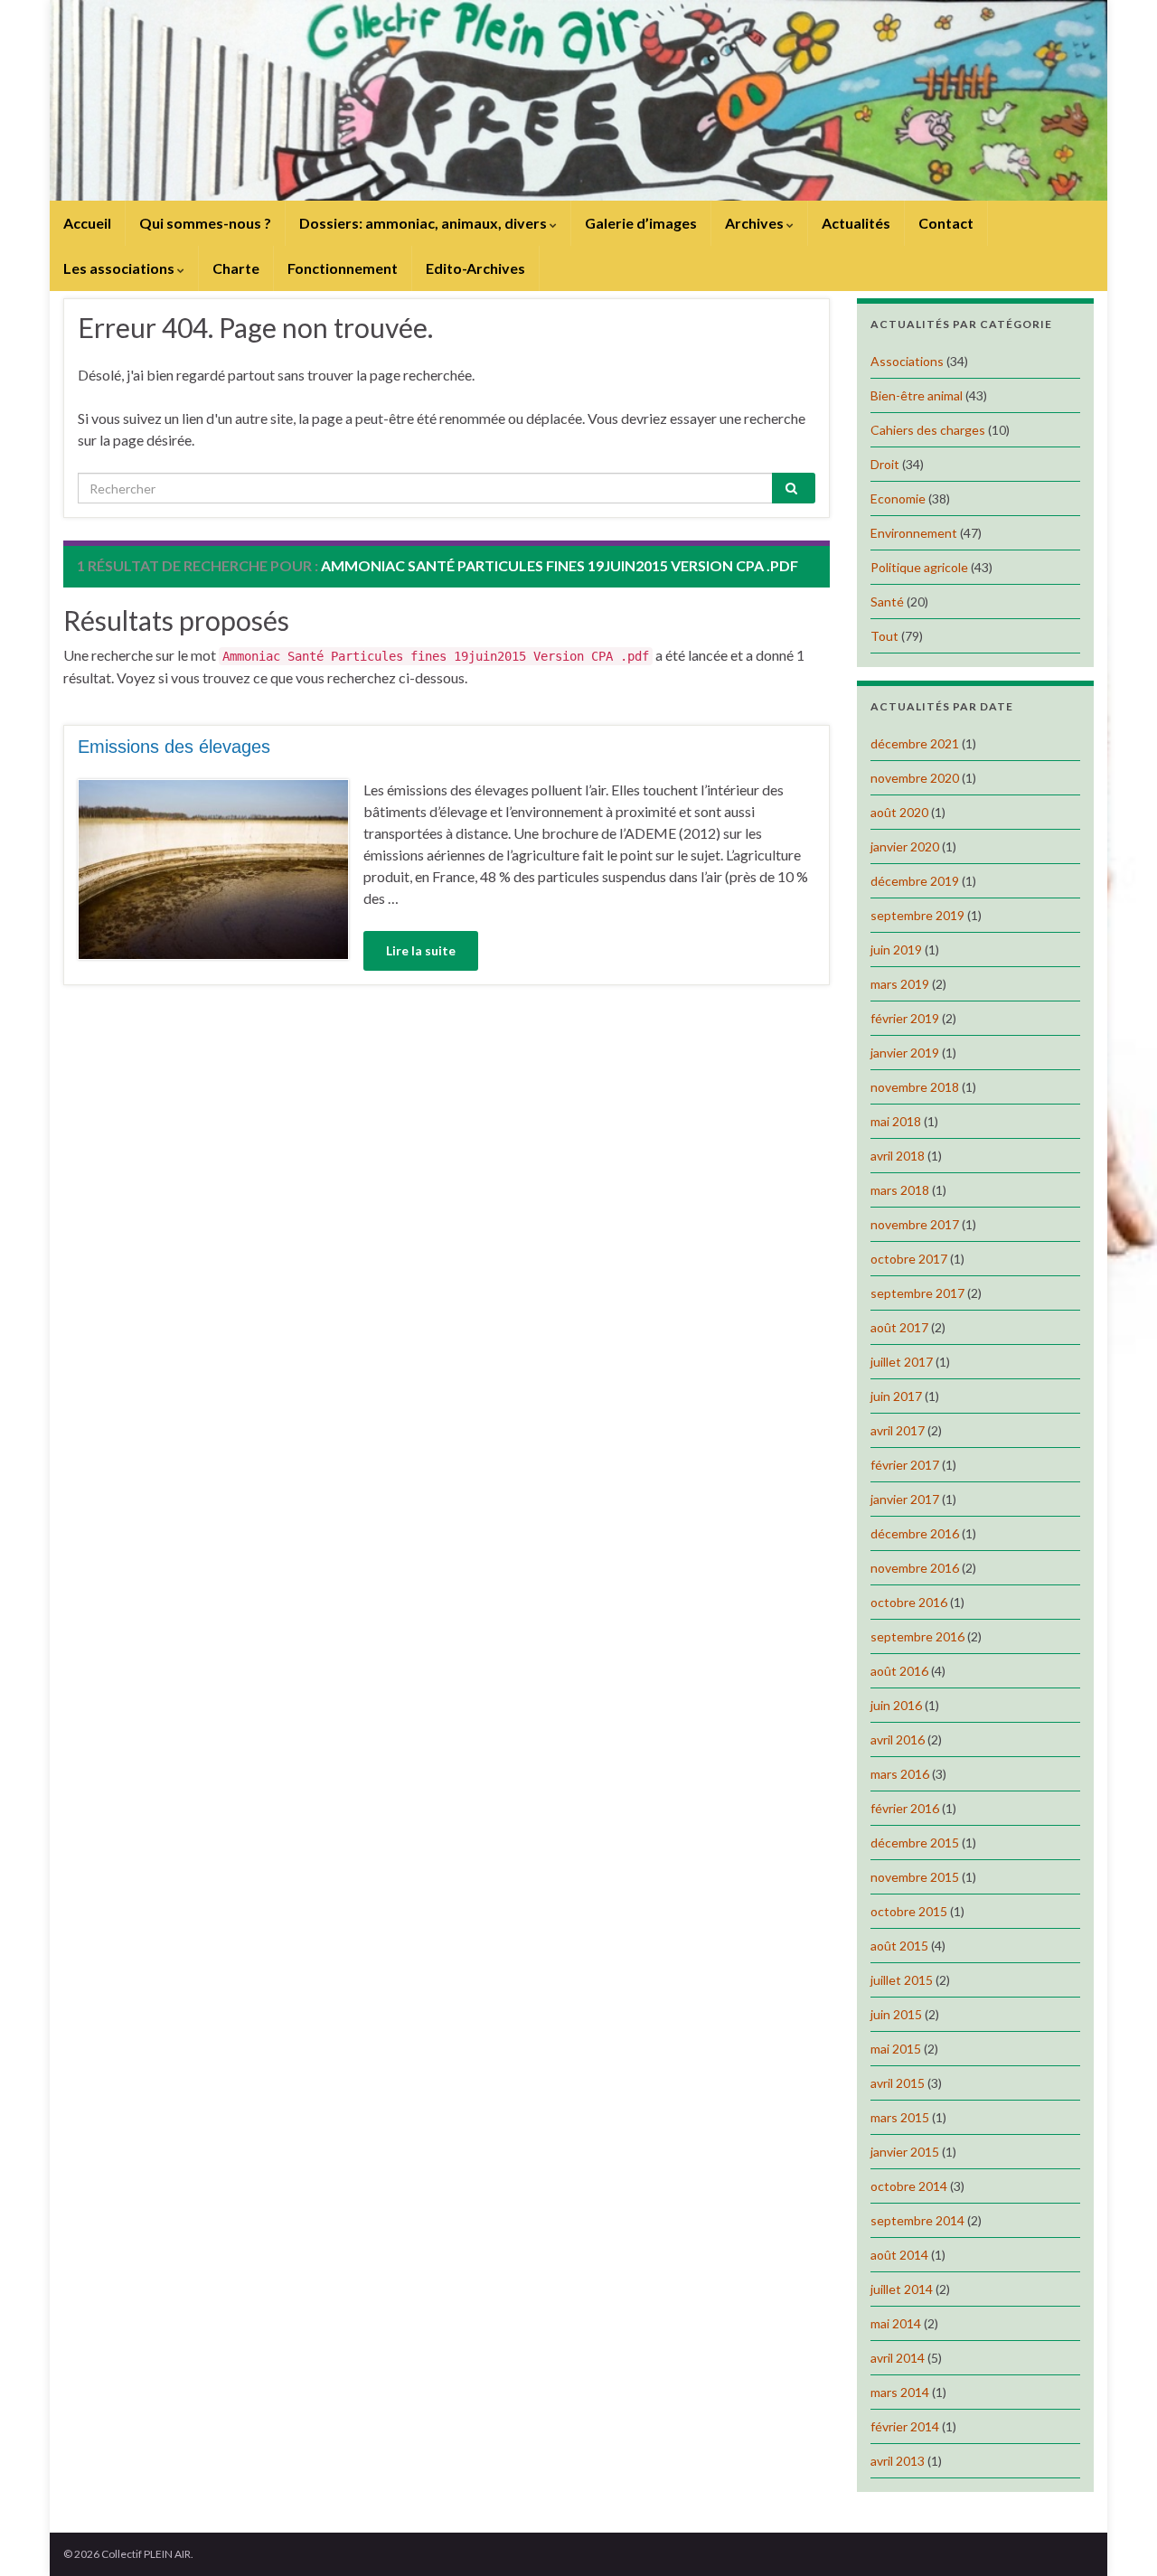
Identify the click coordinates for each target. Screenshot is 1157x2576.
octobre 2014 (909, 2186)
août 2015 (899, 1946)
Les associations (120, 268)
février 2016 (905, 1808)
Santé (887, 602)
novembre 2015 (915, 1877)
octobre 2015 (909, 1911)
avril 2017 (898, 1430)
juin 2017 (896, 1396)
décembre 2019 (915, 881)
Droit (885, 464)
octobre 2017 (909, 1259)
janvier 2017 (905, 1499)
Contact (946, 223)
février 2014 (905, 2426)
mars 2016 (900, 1774)
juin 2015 (896, 2014)
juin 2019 (896, 950)
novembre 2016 (915, 1568)
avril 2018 (898, 1156)
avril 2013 (898, 2461)
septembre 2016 (917, 1636)
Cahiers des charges (928, 430)
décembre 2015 (915, 1843)
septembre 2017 (917, 1293)
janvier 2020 (905, 846)
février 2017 (905, 1465)
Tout (884, 636)
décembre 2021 (915, 743)
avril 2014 (898, 2358)
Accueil (87, 223)
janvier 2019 (905, 1053)
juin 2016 (896, 1705)
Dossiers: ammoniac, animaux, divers (424, 223)
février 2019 (905, 1018)
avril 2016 (898, 1739)
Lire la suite (421, 950)
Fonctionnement (343, 268)
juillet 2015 (902, 1980)
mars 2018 (900, 1190)
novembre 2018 (915, 1087)
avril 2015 (898, 2083)
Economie (898, 498)
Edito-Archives (475, 268)
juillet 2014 (902, 2289)
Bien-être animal (917, 395)
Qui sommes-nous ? (205, 223)
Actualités (856, 223)
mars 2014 (900, 2392)
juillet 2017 (902, 1362)
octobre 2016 (909, 1602)
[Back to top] (1116, 2535)
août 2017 (899, 1327)
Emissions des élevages (174, 747)
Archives (756, 223)
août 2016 (899, 1671)
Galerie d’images (641, 223)
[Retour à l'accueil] (578, 100)
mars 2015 (900, 2117)
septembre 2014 (917, 2220)
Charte (236, 268)
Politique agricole (919, 567)
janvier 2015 (905, 2152)
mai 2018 (896, 1121)
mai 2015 (896, 2049)
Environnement (914, 533)
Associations (907, 361)
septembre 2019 (917, 915)
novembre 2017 (915, 1224)
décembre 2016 (915, 1533)
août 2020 (899, 812)
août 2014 (899, 2255)
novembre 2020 (915, 778)
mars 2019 (900, 984)
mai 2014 (896, 2323)
